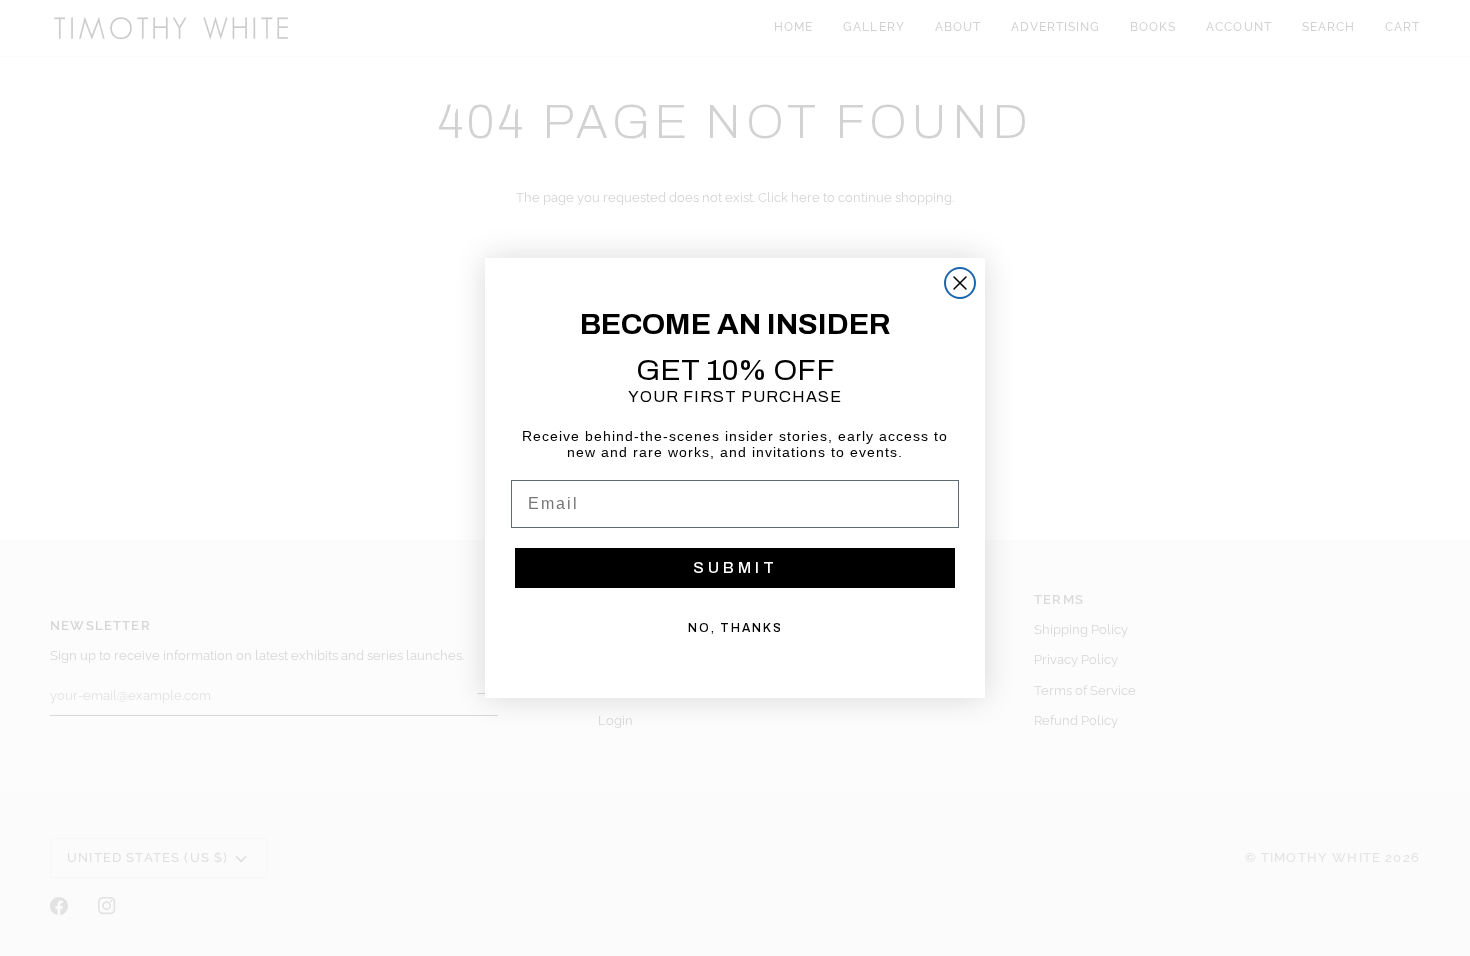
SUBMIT (735, 567)
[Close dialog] (960, 283)
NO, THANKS (735, 628)
